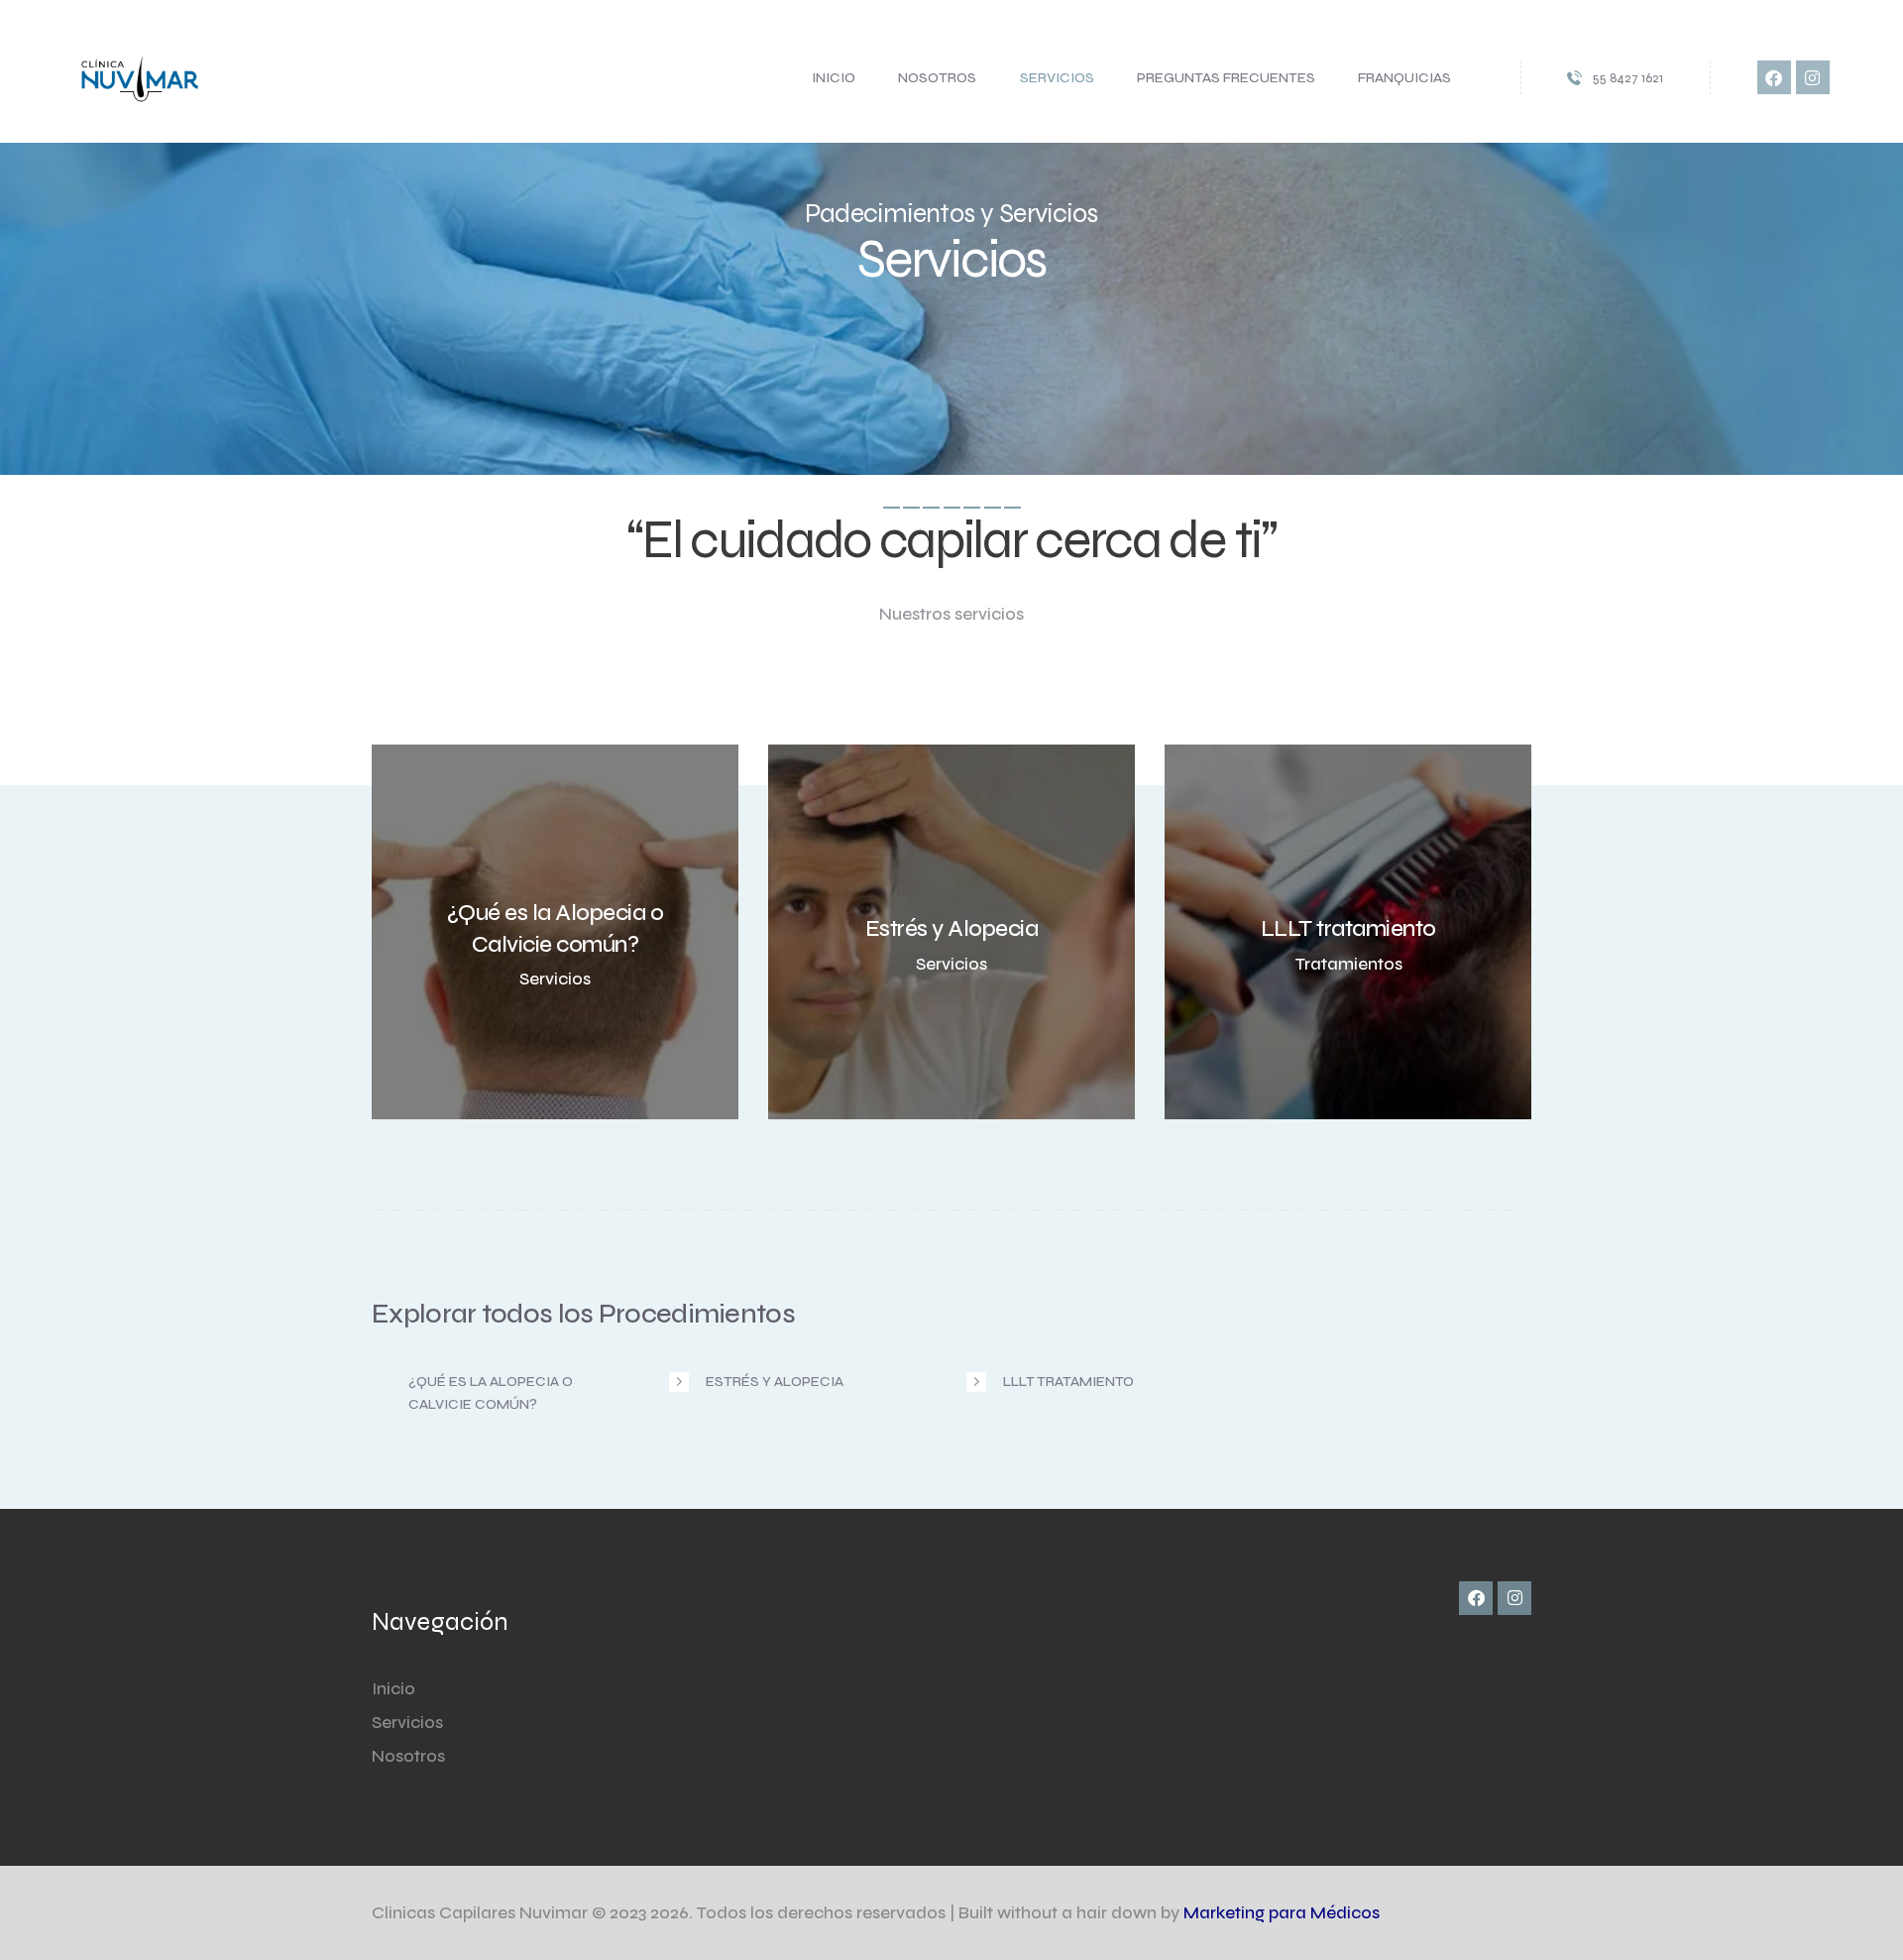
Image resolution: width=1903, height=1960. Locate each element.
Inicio (393, 1689)
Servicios (407, 1723)
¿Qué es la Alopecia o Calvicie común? (491, 1392)
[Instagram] (1813, 77)
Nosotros (408, 1756)
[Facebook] (1774, 77)
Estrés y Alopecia (775, 1382)
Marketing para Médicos (1282, 1913)
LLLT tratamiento (1068, 1382)
